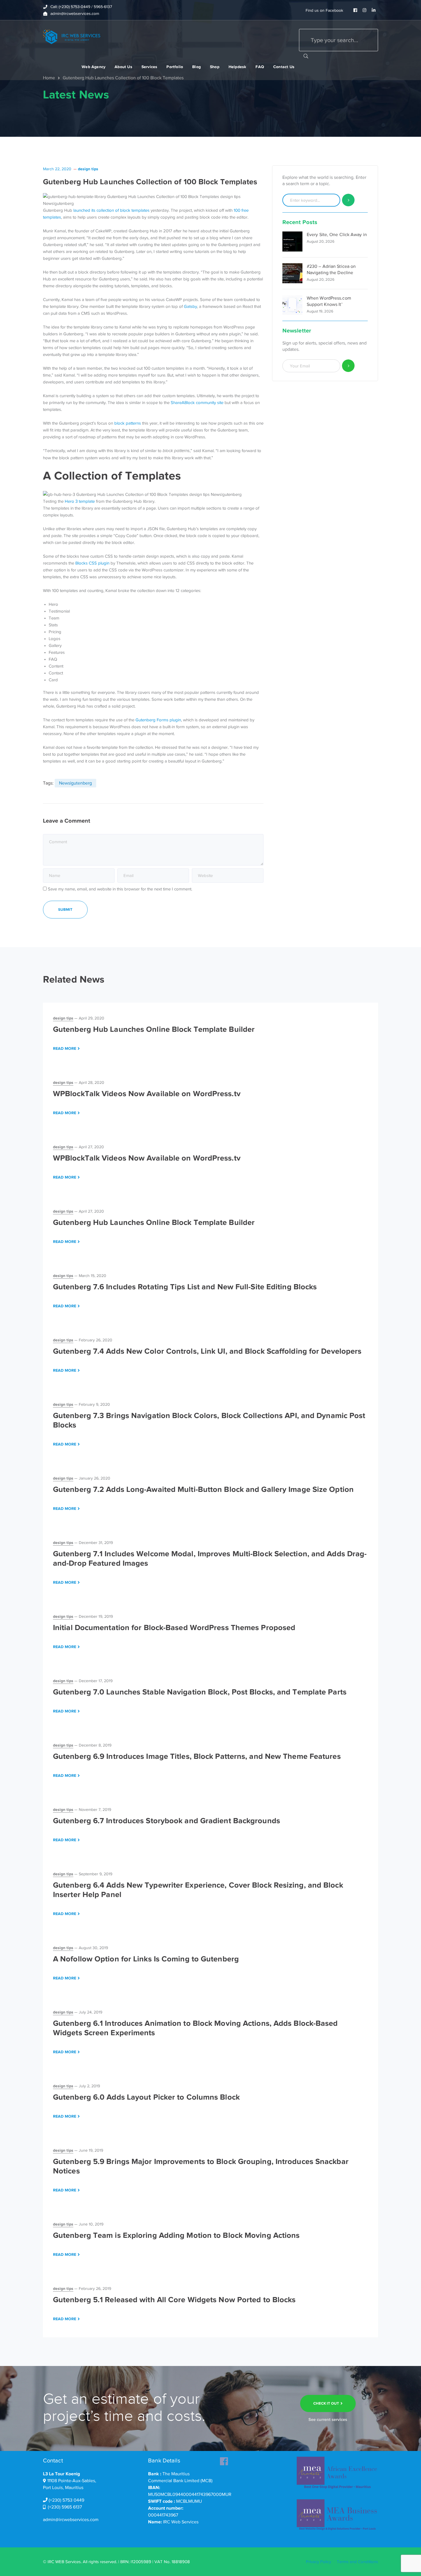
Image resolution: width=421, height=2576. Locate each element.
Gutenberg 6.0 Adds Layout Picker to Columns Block (146, 2097)
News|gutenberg (75, 783)
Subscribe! (348, 366)
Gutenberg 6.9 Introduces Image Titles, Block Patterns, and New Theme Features (197, 1756)
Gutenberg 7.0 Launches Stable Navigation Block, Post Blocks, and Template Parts (200, 1692)
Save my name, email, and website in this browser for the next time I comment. (120, 889)
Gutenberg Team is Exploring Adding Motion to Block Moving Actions (176, 2235)
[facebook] (224, 2460)
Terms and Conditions (357, 2562)
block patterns (128, 423)
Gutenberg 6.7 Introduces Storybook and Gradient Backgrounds (167, 1821)
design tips (88, 169)
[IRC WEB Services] (72, 36)
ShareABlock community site (197, 403)
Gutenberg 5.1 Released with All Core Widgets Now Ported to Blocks (174, 2300)
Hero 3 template (80, 501)
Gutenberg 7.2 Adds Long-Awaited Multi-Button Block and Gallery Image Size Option (203, 1489)
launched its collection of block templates (111, 210)
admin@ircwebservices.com (71, 2520)
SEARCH (306, 56)
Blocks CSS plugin (92, 563)
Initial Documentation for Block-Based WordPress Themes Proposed (174, 1627)
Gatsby (190, 306)
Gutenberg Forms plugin (158, 720)
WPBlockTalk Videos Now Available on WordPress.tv (147, 1094)
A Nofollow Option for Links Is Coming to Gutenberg (146, 1959)
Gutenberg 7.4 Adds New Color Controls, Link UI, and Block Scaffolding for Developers (207, 1351)
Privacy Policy (318, 2562)
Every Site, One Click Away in (337, 235)
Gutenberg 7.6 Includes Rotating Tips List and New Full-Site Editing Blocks (185, 1287)
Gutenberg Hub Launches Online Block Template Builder (154, 1029)
